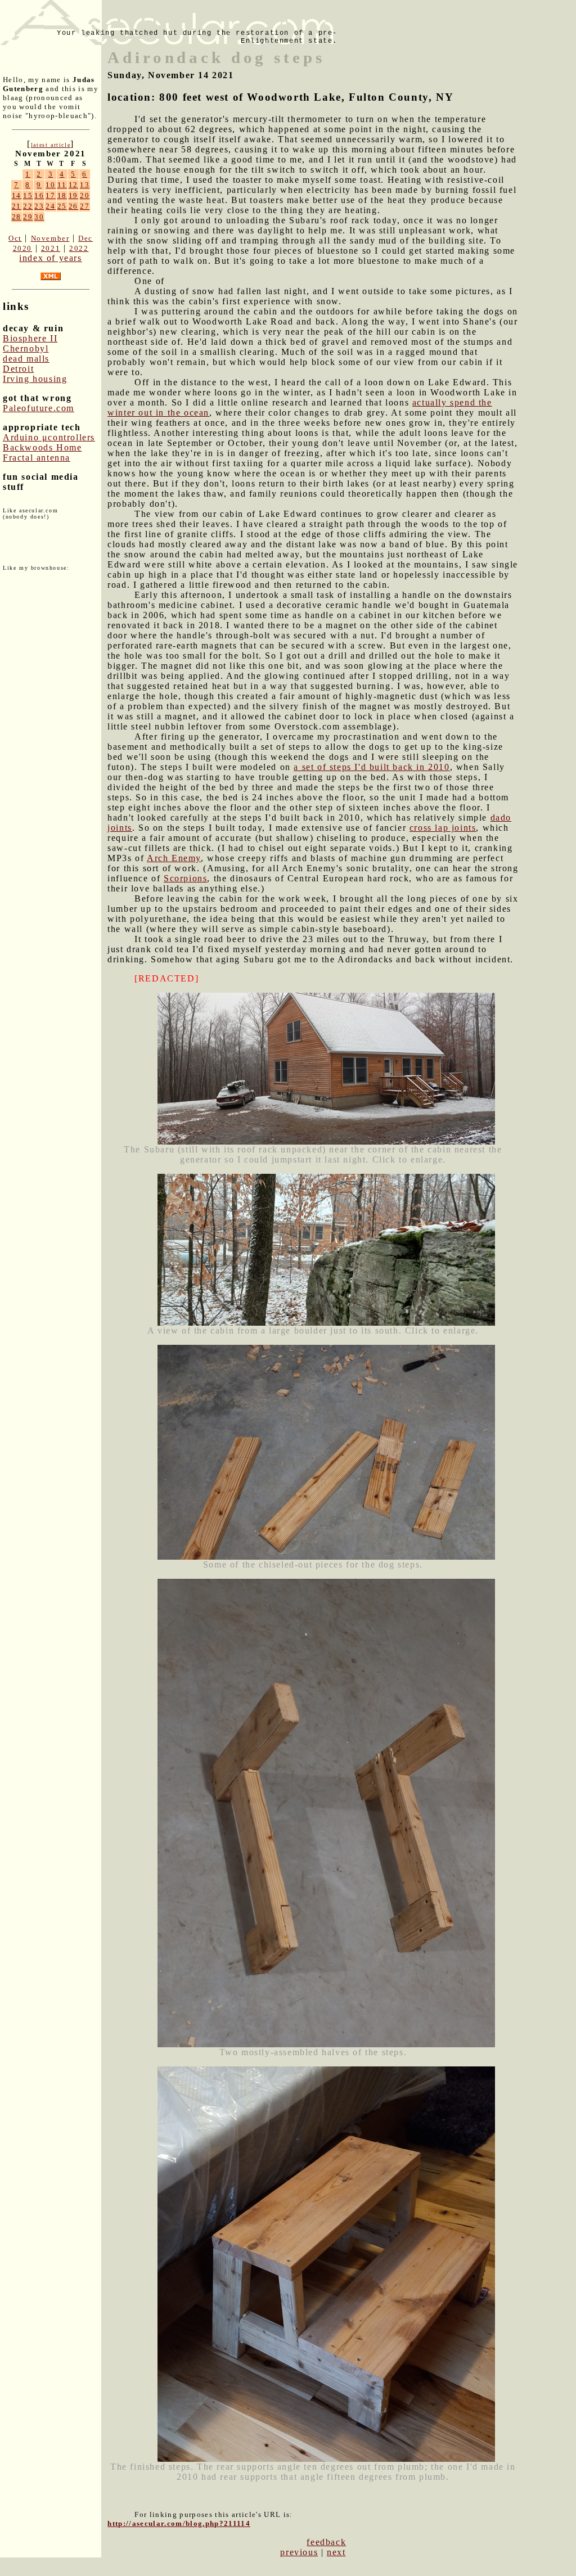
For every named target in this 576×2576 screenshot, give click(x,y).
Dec (85, 238)
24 (50, 206)
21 (17, 206)
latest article (51, 145)
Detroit (18, 369)
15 (28, 195)
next (336, 2552)
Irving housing (35, 379)
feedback (326, 2542)
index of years (50, 258)
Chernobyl (26, 348)
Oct (15, 238)
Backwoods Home (42, 447)
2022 (79, 248)
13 (85, 185)
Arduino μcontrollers (49, 437)
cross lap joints (443, 828)
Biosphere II (30, 338)
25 (62, 206)
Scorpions (185, 878)
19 (73, 195)
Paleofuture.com (39, 408)
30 (39, 217)
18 (62, 195)
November (50, 238)
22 (28, 206)
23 (39, 206)
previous (299, 2552)
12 (73, 185)
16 (39, 195)
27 (85, 206)
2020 (22, 248)
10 (50, 185)
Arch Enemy (174, 858)
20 (85, 195)
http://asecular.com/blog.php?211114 (179, 2523)
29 (28, 217)
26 (73, 206)
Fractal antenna (37, 458)
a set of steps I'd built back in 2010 (372, 767)
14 (17, 195)
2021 (51, 248)
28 (17, 217)
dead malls (26, 359)
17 (50, 195)
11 (62, 185)
